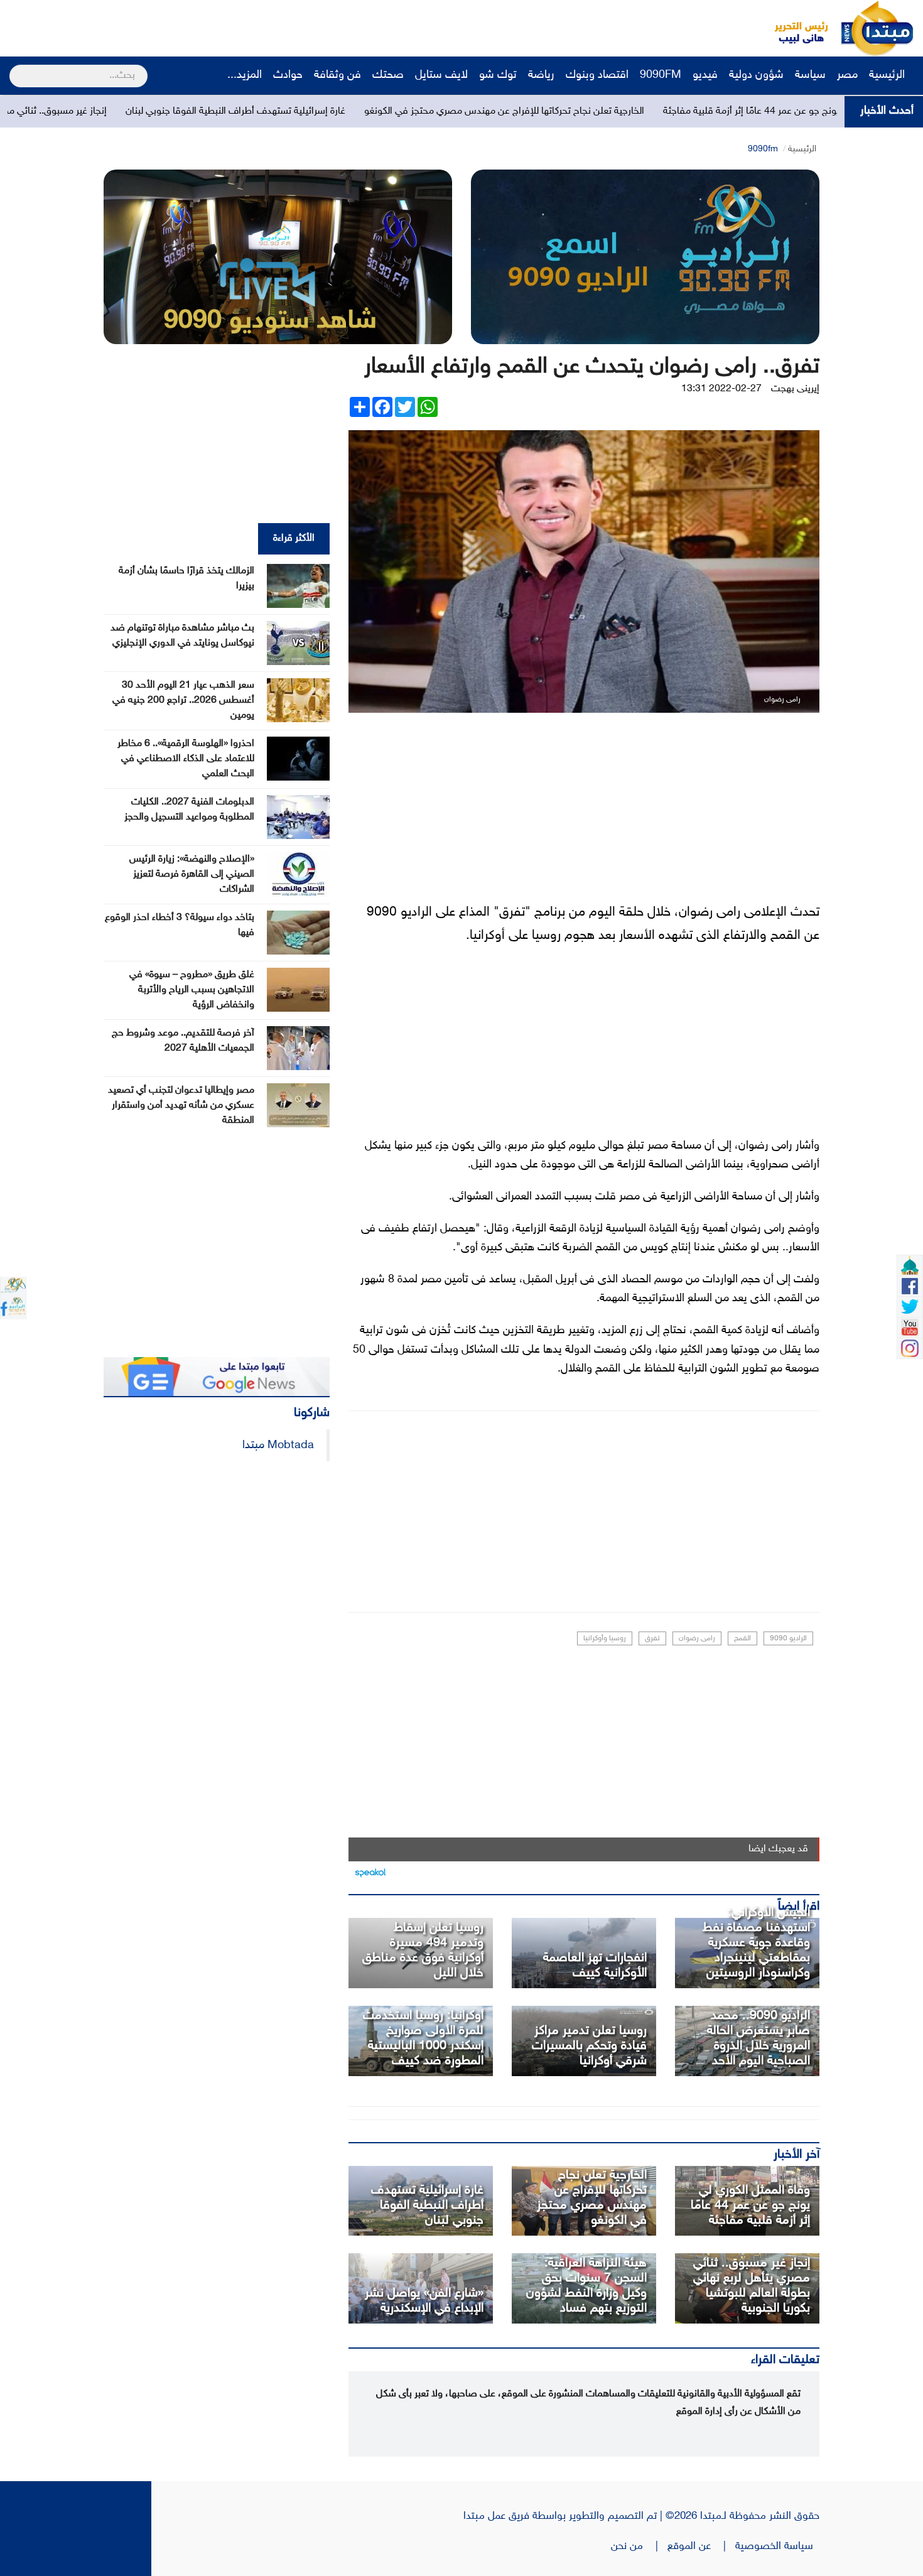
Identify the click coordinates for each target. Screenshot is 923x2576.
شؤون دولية (756, 75)
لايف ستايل (441, 75)
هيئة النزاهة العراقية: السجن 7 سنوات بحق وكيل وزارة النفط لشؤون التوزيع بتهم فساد (586, 2286)
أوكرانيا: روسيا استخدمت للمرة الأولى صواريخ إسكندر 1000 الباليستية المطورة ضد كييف (423, 2038)
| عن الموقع (701, 2546)
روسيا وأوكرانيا (605, 1638)
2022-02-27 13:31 (721, 389)
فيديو (705, 75)
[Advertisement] (235, 28)
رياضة (541, 75)
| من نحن (639, 2546)
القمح (742, 1638)
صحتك (388, 75)
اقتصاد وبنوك (597, 75)
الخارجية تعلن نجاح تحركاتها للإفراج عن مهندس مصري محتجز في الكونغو (630, 111)
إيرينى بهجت (795, 389)
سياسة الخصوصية (777, 2546)
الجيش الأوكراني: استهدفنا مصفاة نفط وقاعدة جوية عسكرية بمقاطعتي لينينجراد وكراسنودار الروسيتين (756, 1943)
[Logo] (794, 28)
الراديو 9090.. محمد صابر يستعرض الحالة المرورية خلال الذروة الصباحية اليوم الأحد (758, 2038)
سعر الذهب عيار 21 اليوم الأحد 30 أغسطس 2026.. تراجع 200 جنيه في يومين (183, 701)
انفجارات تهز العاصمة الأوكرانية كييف (595, 1966)
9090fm (763, 149)
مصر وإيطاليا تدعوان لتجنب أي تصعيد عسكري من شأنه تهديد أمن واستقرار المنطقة (181, 1106)
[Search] (15, 68)
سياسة (810, 75)
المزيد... (245, 75)
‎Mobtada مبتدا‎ (278, 1445)
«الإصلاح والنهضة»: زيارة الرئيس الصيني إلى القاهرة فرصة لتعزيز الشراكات (192, 874)
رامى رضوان (697, 1638)
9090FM (661, 75)
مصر (847, 75)
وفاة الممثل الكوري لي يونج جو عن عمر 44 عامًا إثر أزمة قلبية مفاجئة (750, 2205)
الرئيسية (888, 75)
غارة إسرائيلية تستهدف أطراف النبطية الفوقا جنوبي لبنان (362, 111)
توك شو (498, 75)
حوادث (288, 75)
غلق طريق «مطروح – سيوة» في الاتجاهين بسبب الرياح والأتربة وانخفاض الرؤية (192, 990)
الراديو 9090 (788, 1638)
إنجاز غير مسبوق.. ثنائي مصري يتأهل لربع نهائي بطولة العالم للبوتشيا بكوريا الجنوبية (752, 2286)
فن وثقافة (337, 75)
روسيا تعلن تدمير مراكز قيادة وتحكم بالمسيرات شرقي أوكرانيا (589, 2046)
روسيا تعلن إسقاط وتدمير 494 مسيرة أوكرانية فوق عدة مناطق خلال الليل (423, 1951)
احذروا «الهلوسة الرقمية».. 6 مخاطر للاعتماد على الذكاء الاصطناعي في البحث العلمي (186, 759)
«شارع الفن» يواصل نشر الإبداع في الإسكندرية (424, 2301)
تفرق (652, 1638)
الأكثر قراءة (294, 538)
